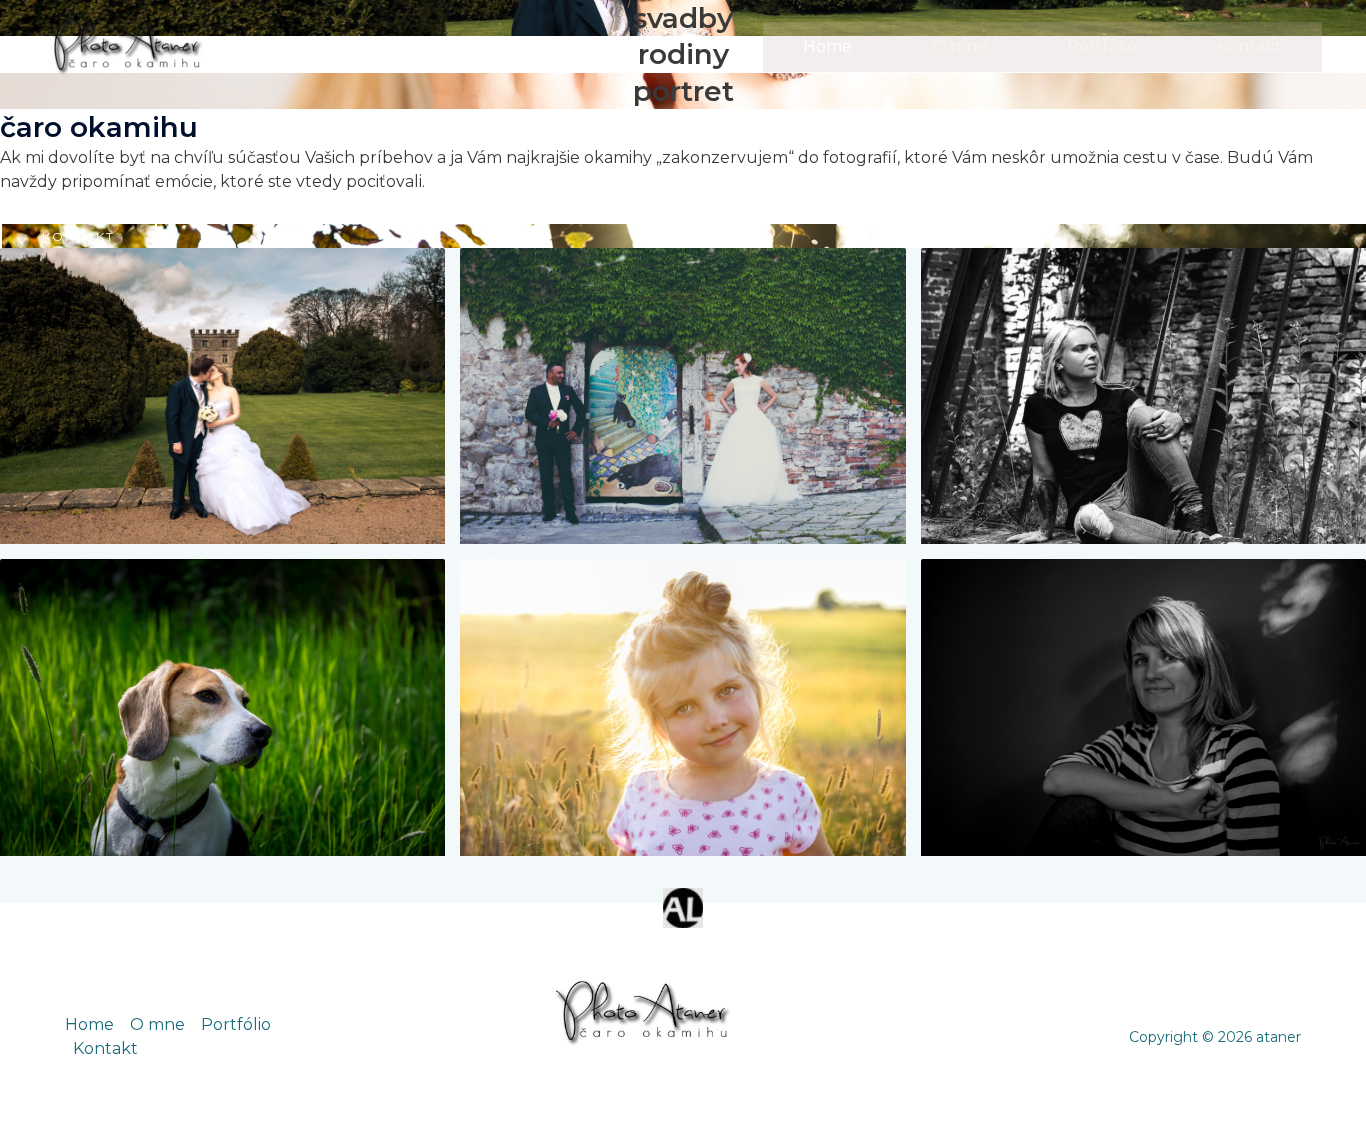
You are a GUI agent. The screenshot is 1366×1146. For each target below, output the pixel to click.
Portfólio (1102, 46)
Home (827, 46)
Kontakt (1249, 46)
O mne (959, 46)
